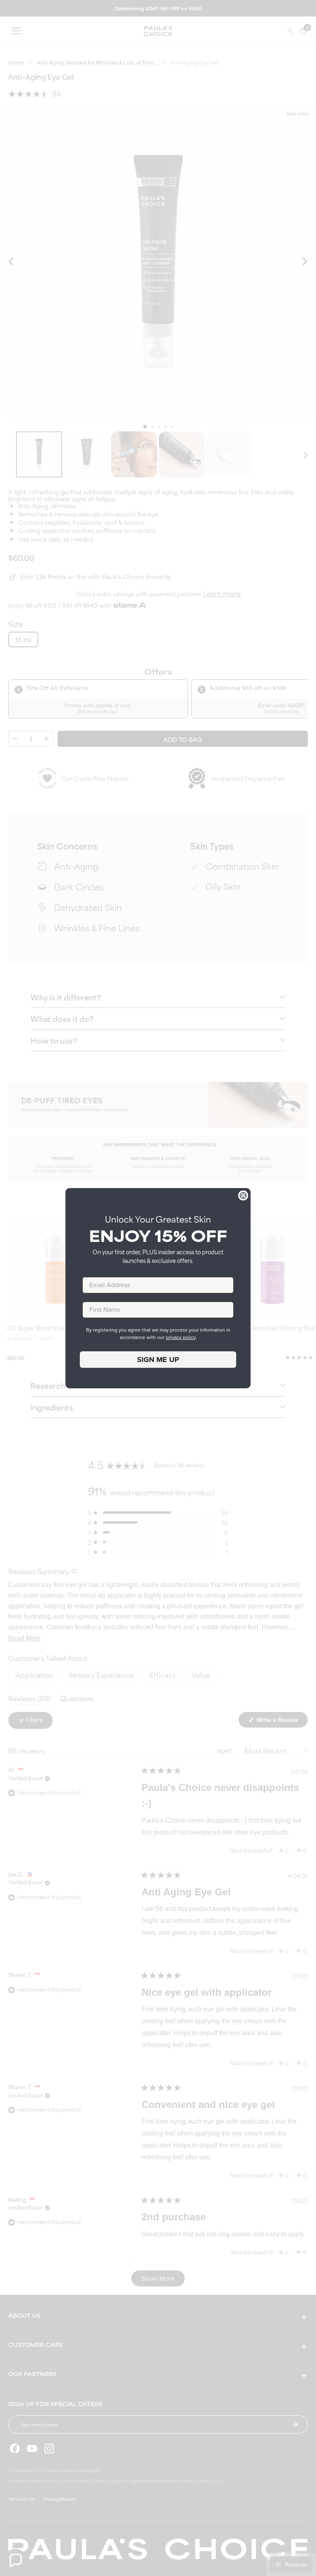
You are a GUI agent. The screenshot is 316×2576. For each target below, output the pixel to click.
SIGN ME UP (158, 1360)
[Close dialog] (243, 1195)
